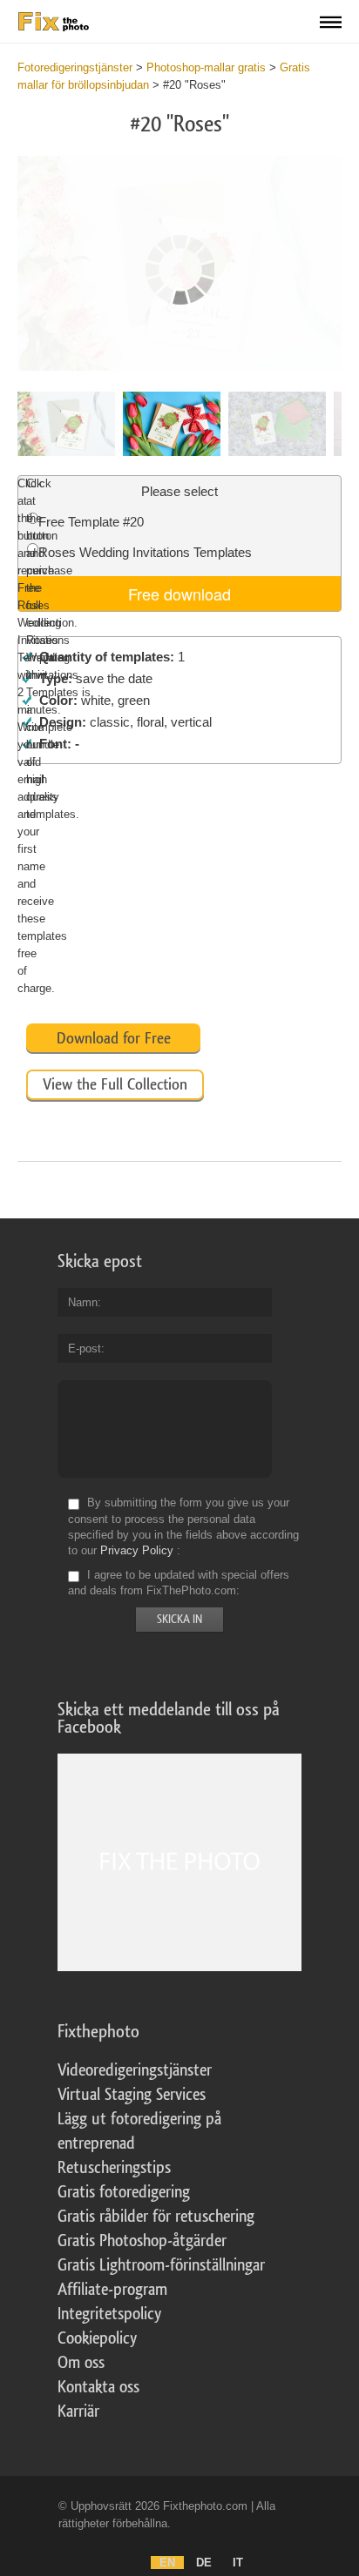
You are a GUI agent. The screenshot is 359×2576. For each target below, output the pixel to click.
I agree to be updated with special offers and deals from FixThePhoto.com (179, 1583)
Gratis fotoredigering (124, 2192)
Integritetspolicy (109, 2314)
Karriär (78, 2412)
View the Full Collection (115, 1084)
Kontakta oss (98, 2387)
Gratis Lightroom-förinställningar (161, 2265)
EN (167, 2563)
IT (238, 2563)
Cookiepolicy (97, 2338)
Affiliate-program (112, 2290)
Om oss (81, 2363)
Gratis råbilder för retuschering (156, 2217)
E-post (85, 1348)
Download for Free (114, 1038)
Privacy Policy (137, 1550)
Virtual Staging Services (132, 2095)
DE (204, 2563)
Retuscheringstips (114, 2168)
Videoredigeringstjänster (135, 2070)
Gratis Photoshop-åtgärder (142, 2241)
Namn (83, 1302)
